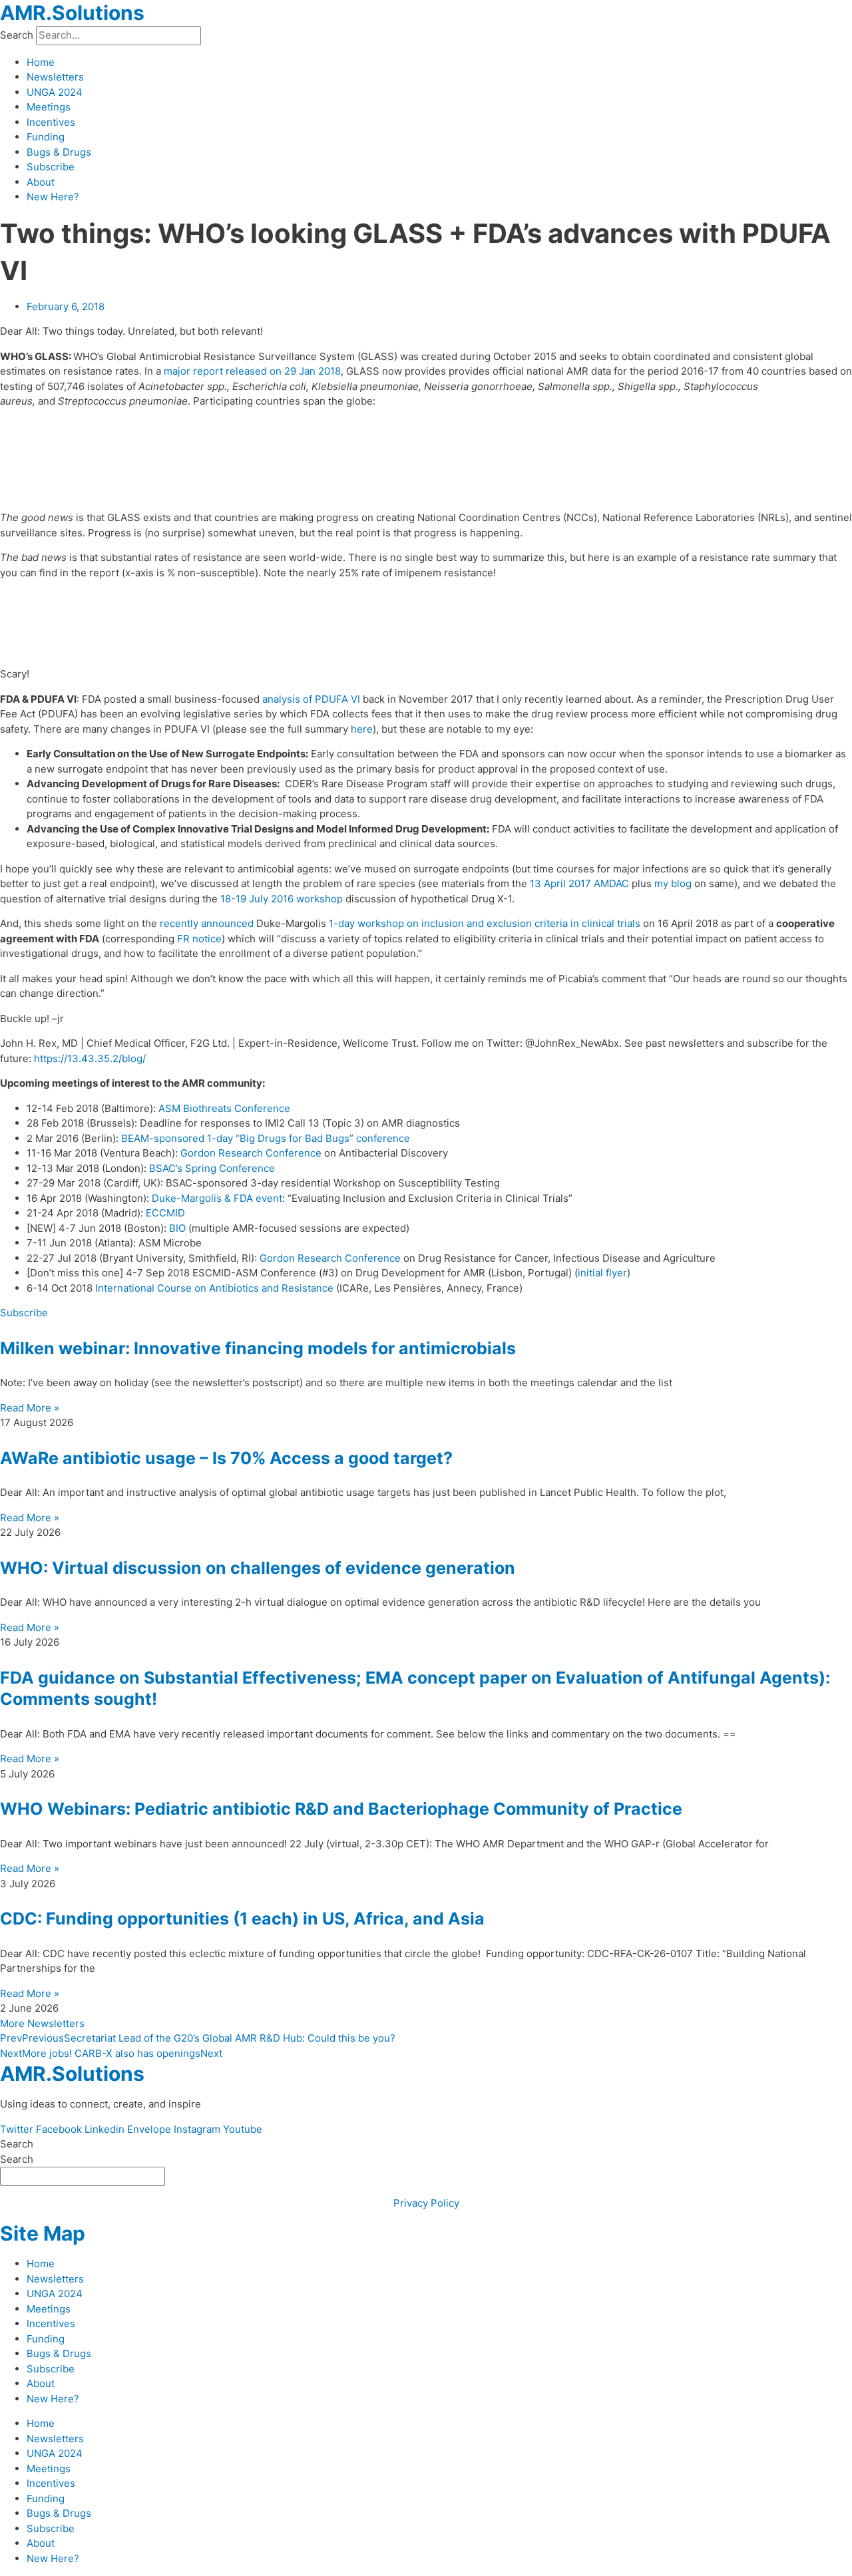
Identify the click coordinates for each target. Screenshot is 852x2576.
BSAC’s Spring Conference (212, 1168)
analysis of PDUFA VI (311, 699)
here (362, 729)
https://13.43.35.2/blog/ (90, 1058)
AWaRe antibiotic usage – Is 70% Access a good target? (226, 1458)
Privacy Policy (426, 2203)
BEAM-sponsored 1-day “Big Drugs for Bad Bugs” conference (266, 1138)
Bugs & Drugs (59, 152)
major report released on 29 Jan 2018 (252, 371)
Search (17, 35)
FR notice (199, 939)
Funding (46, 137)
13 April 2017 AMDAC (579, 883)
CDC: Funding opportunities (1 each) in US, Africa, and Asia (242, 1919)
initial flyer (602, 1273)
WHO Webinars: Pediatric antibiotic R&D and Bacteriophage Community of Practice (341, 1809)
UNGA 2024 (55, 92)
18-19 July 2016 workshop (282, 899)
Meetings (49, 107)
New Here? (53, 197)
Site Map (43, 2233)
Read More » (30, 1408)
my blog (673, 883)
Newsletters (55, 77)
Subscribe (51, 167)
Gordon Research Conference (251, 1153)
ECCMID (165, 1213)
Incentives (51, 122)
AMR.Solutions (72, 13)
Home (41, 62)
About (41, 182)
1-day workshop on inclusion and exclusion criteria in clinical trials (485, 923)
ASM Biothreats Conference (224, 1108)
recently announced (207, 923)
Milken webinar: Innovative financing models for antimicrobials (258, 1348)
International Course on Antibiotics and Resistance (214, 1288)
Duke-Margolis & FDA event (217, 1198)
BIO (177, 1228)
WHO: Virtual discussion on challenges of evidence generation (258, 1568)
